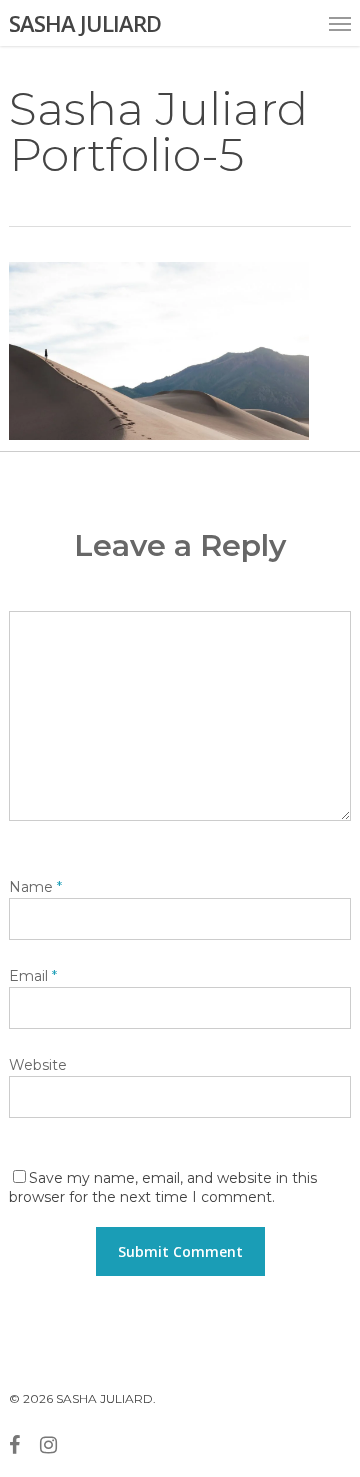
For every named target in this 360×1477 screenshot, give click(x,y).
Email (33, 976)
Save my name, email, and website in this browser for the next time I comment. (163, 1187)
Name (35, 887)
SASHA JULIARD (85, 23)
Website (38, 1065)
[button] (340, 23)
